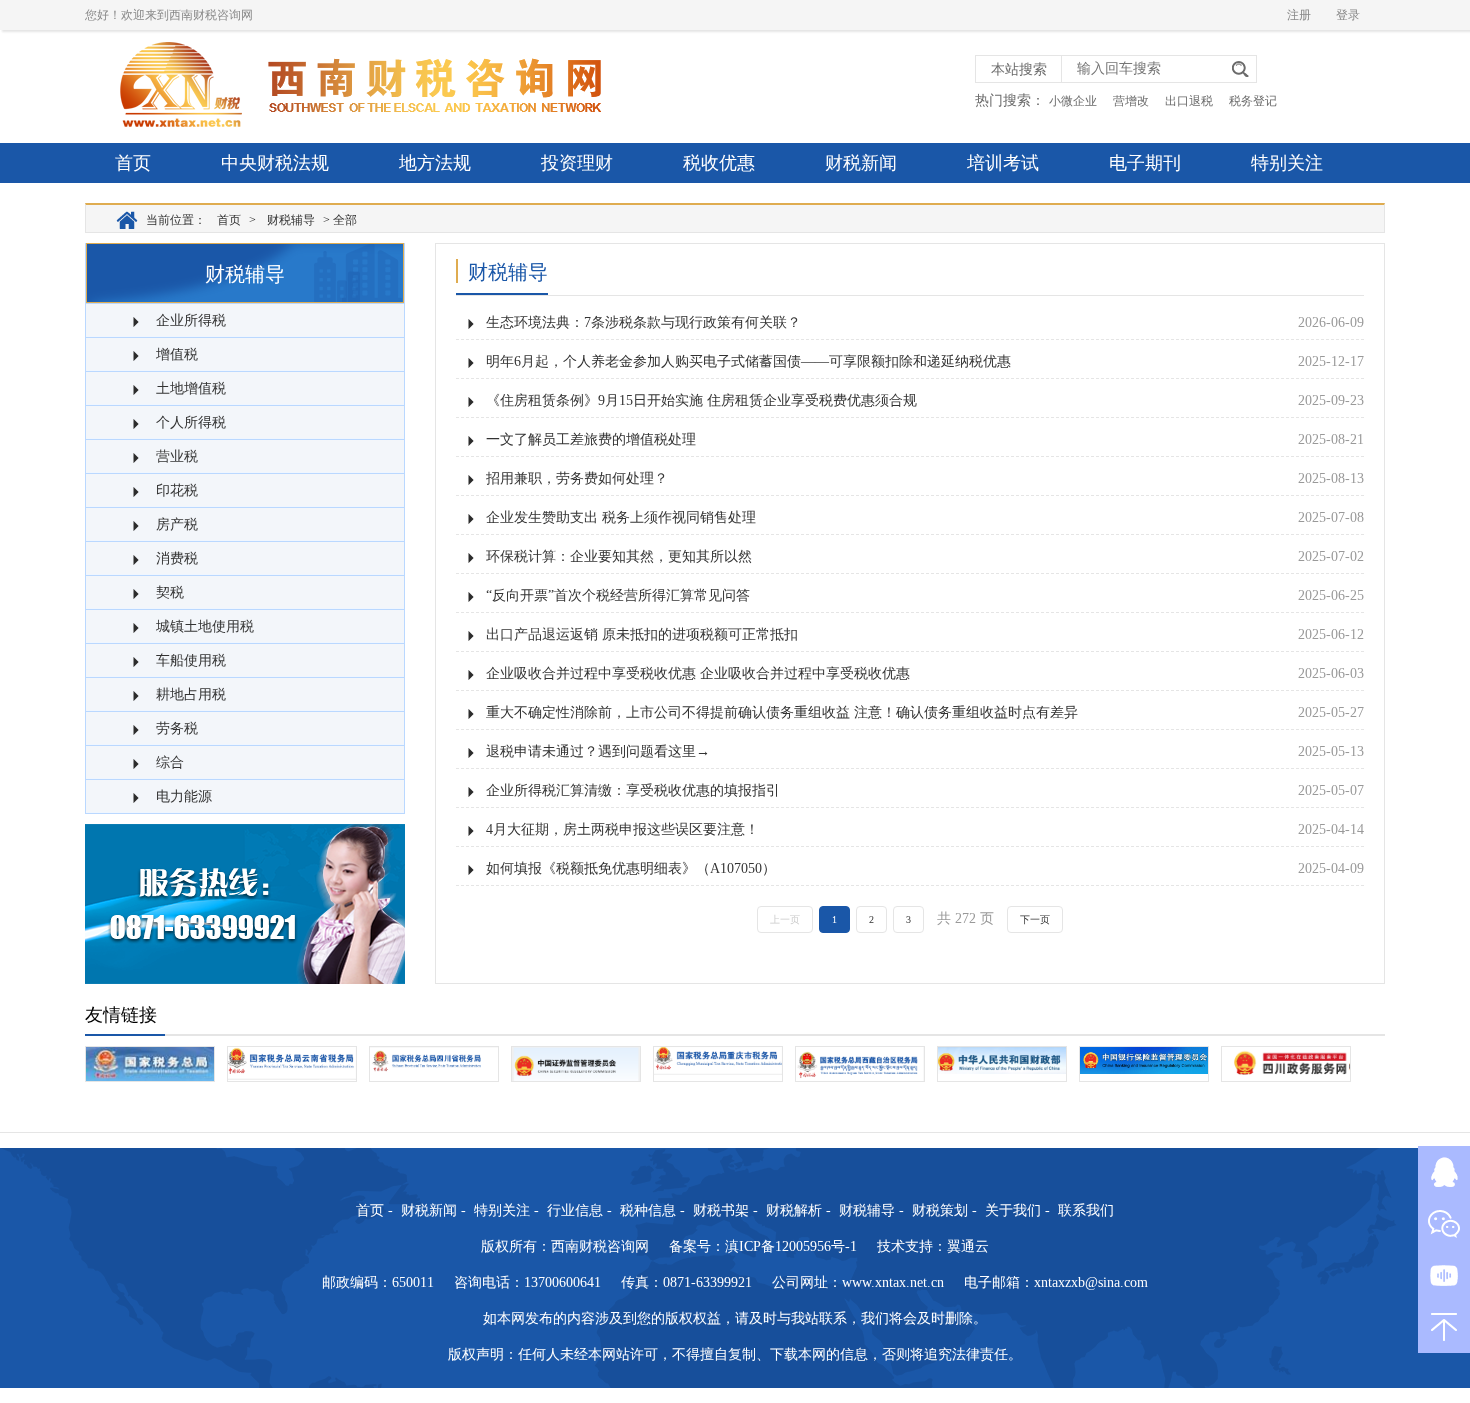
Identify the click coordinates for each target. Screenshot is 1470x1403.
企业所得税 (191, 320)
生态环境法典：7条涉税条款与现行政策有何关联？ (643, 322)
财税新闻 (861, 163)
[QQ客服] (1444, 1172)
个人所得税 (191, 422)
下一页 (1035, 919)
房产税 (177, 524)
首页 (133, 163)
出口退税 (1189, 101)
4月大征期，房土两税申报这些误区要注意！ (622, 829)
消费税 (177, 558)
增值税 (177, 354)
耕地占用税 (191, 694)
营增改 (1131, 101)
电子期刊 (1145, 163)
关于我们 (1013, 1210)
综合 (170, 762)
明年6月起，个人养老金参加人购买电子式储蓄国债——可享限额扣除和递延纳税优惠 (748, 361)
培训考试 (1003, 163)
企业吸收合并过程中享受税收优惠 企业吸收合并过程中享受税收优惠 (698, 673)
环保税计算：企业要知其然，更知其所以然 (619, 556)
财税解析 (794, 1210)
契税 (170, 592)
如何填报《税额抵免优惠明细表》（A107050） (631, 868)
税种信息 (648, 1210)
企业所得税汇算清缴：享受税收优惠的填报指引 (633, 790)
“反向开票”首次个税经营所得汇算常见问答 (618, 595)
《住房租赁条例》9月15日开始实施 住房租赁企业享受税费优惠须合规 (701, 400)
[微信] (1444, 1224)
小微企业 (1073, 101)
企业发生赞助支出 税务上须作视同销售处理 (621, 517)
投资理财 (577, 163)
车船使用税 (191, 660)
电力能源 (184, 796)
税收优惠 (719, 163)
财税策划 (940, 1210)
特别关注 (1287, 163)
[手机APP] (1444, 1275)
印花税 (177, 490)
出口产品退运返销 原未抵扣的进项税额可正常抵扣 (642, 634)
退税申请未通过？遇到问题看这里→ (598, 751)
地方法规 (435, 163)
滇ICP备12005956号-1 (791, 1246)
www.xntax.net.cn (893, 1282)
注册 (1299, 15)
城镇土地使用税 (205, 626)
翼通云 (968, 1246)
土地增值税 (191, 388)
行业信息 (575, 1210)
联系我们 (1086, 1210)
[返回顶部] (1444, 1327)
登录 (1348, 15)
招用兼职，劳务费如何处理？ (577, 478)
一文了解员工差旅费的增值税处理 (591, 439)
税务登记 (1253, 101)
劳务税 (177, 728)
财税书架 (721, 1210)
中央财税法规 (275, 163)
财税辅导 (291, 220)
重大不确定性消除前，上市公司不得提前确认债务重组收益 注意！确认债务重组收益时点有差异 (782, 712)
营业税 (177, 456)
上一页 (785, 919)
